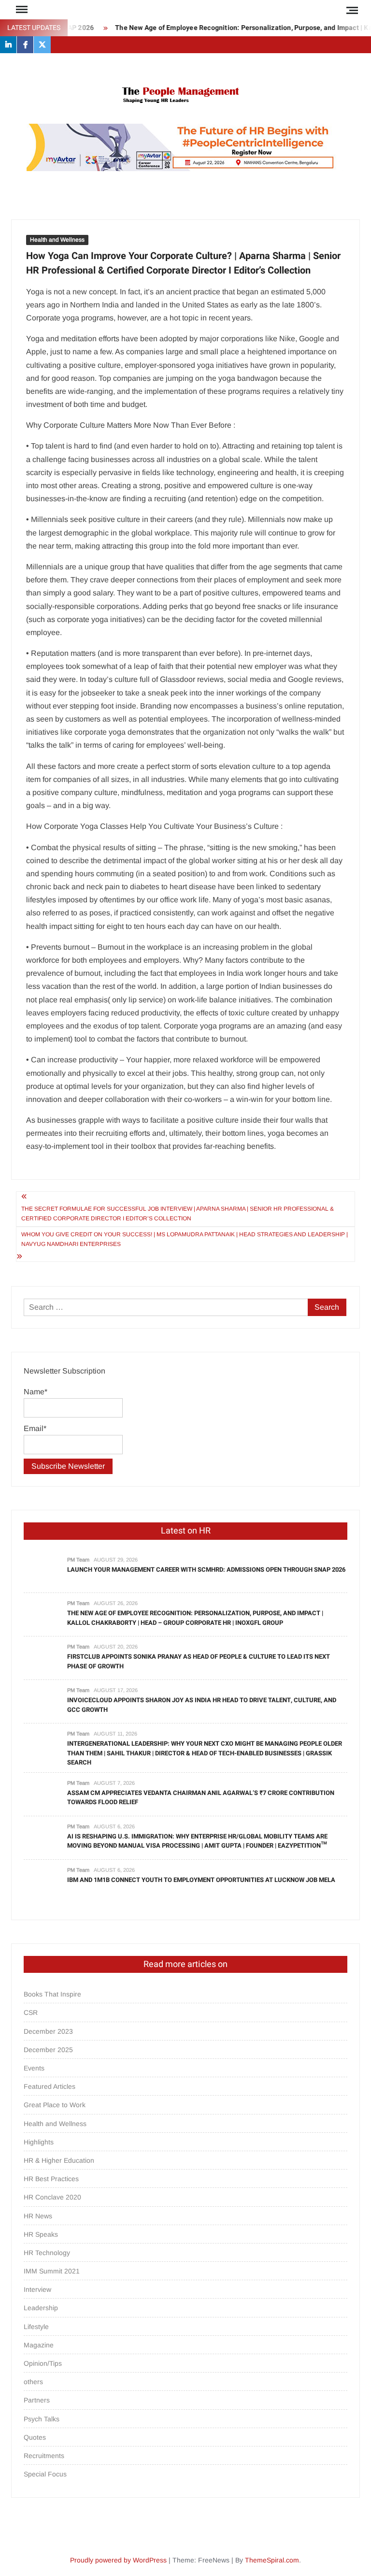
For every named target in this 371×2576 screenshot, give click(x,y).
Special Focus (45, 2474)
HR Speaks (41, 2234)
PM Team (78, 1560)
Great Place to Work (55, 2105)
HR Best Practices (51, 2179)
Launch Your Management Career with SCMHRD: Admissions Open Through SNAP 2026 (206, 1570)
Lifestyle (36, 2327)
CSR (31, 2012)
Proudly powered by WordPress (118, 2560)
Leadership (41, 2308)
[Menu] (21, 10)
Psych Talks (42, 2419)
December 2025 (48, 2050)
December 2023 (48, 2031)
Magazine (39, 2345)
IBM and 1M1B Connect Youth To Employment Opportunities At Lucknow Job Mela (201, 1880)
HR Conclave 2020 (52, 2197)
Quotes (35, 2437)
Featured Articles (50, 2086)
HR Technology (47, 2253)
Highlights (39, 2142)
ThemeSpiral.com (272, 2560)
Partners (37, 2400)
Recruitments (44, 2456)
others (33, 2382)
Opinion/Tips (43, 2363)
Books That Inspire (52, 1994)
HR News (38, 2216)
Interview (37, 2289)
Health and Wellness (57, 240)
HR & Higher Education (59, 2160)
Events (34, 2068)
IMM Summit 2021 (52, 2271)
